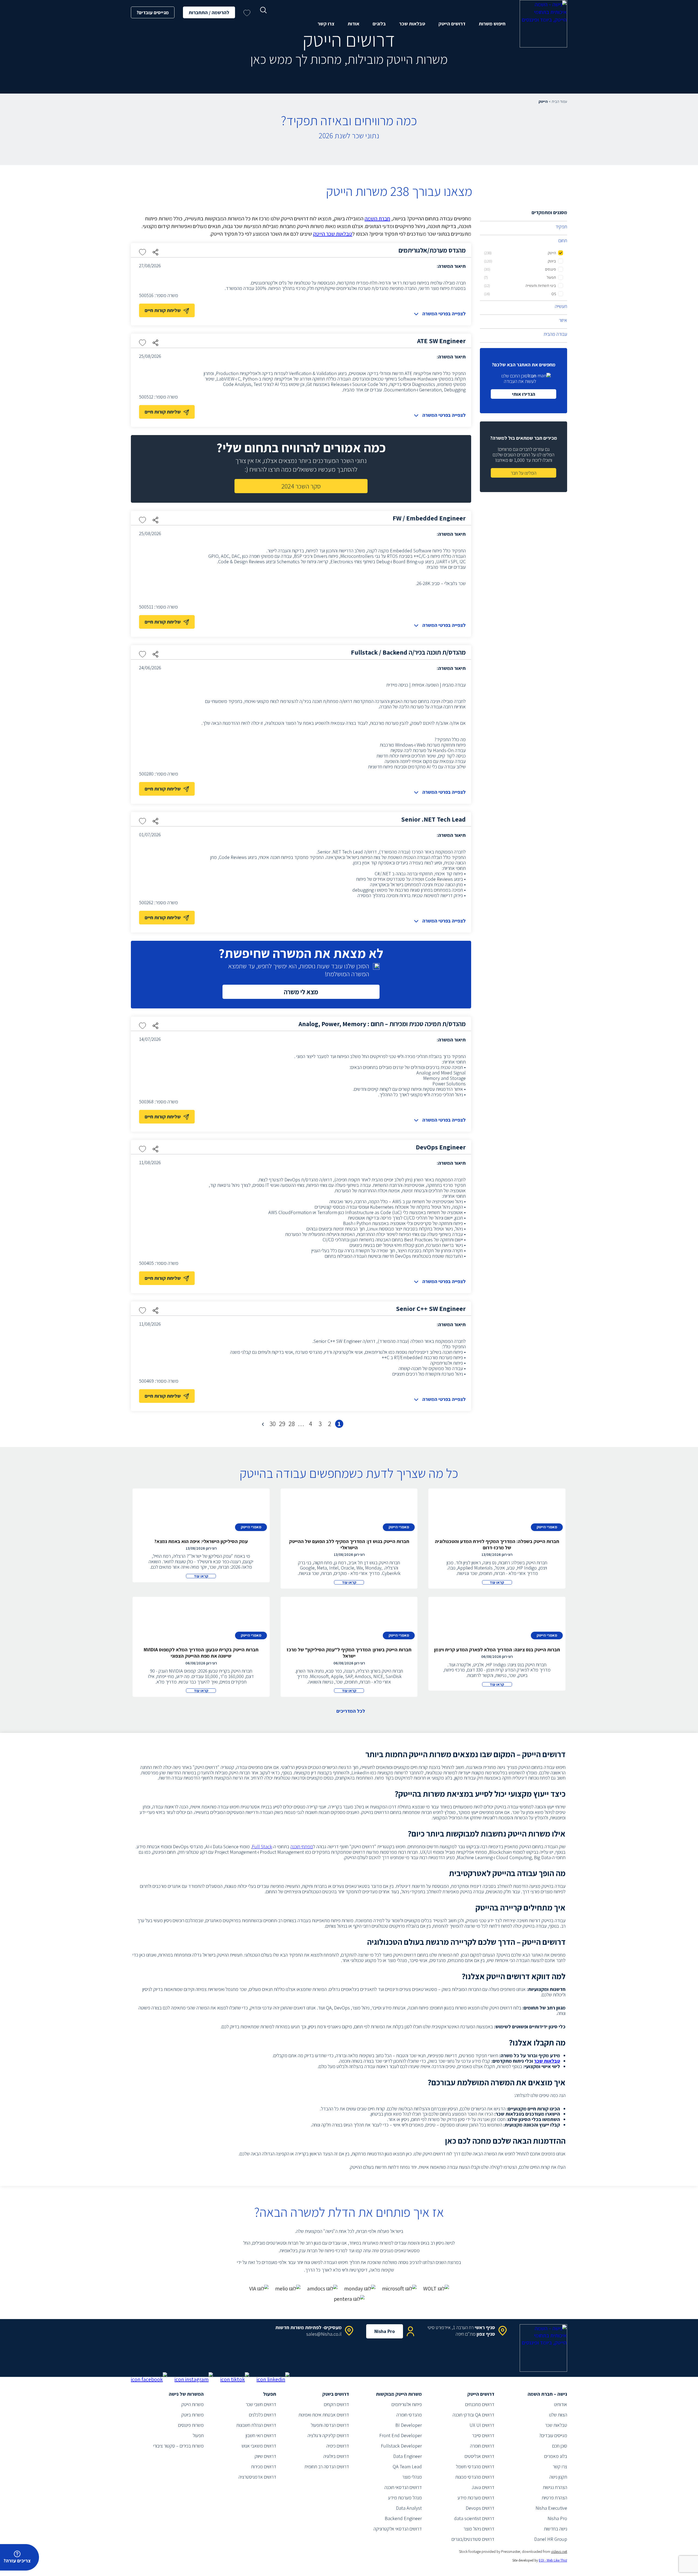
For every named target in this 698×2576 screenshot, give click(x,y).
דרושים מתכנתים (480, 2404)
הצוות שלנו (558, 2415)
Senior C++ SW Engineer (431, 1308)
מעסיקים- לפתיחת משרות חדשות (309, 2327)
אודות (353, 24)
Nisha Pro (385, 2331)
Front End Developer (401, 2435)
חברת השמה (377, 218)
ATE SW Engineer (441, 341)
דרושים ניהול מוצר (479, 2529)
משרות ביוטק (192, 2415)
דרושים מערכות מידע (476, 2498)
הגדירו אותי (524, 394)
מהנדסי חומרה (409, 2415)
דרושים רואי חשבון (261, 2435)
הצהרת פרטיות (554, 2498)
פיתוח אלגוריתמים (407, 2404)
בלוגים (379, 24)
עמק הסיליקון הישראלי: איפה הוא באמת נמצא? (201, 1541)
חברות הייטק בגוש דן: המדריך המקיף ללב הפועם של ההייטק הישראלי (349, 1544)
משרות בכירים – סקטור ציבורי (178, 2446)
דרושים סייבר (483, 2435)
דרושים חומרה (482, 2446)
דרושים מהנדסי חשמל (475, 2466)
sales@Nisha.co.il (324, 2334)
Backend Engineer (403, 2518)
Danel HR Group (551, 2539)
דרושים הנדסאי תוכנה (403, 2487)
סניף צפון (486, 2334)
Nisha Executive (551, 2508)
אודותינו (561, 2404)
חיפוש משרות (492, 24)
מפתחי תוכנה (302, 1846)
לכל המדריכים (351, 1711)
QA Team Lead (407, 2466)
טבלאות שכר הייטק (333, 234)
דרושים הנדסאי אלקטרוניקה (398, 2529)
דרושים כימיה (338, 2446)
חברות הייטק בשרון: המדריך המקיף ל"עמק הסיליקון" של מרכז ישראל (349, 1653)
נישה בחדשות (556, 2529)
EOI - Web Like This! (553, 2560)
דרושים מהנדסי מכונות (475, 2477)
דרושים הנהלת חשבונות (256, 2425)
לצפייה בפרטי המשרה (444, 314)
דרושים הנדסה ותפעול (330, 2425)
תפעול (198, 2435)
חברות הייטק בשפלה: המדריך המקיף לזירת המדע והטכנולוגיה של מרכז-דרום (497, 1544)
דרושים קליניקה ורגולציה (328, 2435)
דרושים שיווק (265, 2456)
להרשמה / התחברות (209, 12)
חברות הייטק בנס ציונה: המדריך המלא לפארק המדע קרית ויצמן (497, 1650)
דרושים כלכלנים (263, 2415)
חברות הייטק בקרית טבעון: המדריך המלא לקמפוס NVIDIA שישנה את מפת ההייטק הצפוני (201, 1653)
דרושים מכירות (264, 2466)
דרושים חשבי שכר (261, 2404)
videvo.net (559, 2551)
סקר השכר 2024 (301, 486)
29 (282, 1424)
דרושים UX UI (482, 2425)
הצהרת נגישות (555, 2487)
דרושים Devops (480, 2508)
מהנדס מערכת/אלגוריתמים (432, 250)
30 (273, 1424)
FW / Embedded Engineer (429, 518)
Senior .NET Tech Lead (433, 819)
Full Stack (262, 1846)
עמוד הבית (559, 101)
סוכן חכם (560, 2446)
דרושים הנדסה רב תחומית (327, 2466)
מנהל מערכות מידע (405, 2498)
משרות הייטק (192, 2404)
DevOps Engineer (441, 1147)
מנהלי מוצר (412, 2477)
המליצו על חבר (523, 473)
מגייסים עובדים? (153, 12)
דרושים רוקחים (336, 2404)
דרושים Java (483, 2487)
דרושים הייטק (452, 24)
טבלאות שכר (412, 24)
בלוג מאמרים (556, 2456)
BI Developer (409, 2425)
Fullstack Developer (401, 2446)
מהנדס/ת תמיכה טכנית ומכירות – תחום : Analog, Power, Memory (382, 1024)
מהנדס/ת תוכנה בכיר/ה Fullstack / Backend (408, 652)
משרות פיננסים (191, 2425)
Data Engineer (407, 2456)
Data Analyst (409, 2508)
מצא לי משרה (301, 992)
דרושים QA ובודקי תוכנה (473, 2415)
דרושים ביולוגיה (336, 2456)
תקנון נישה (558, 2477)
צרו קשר (326, 24)
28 (292, 1424)
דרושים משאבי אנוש (259, 2446)
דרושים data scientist (474, 2518)
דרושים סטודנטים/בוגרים (473, 2539)
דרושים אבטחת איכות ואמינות (324, 2415)
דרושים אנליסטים (479, 2456)
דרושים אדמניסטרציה (257, 2477)
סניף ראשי (485, 2327)
